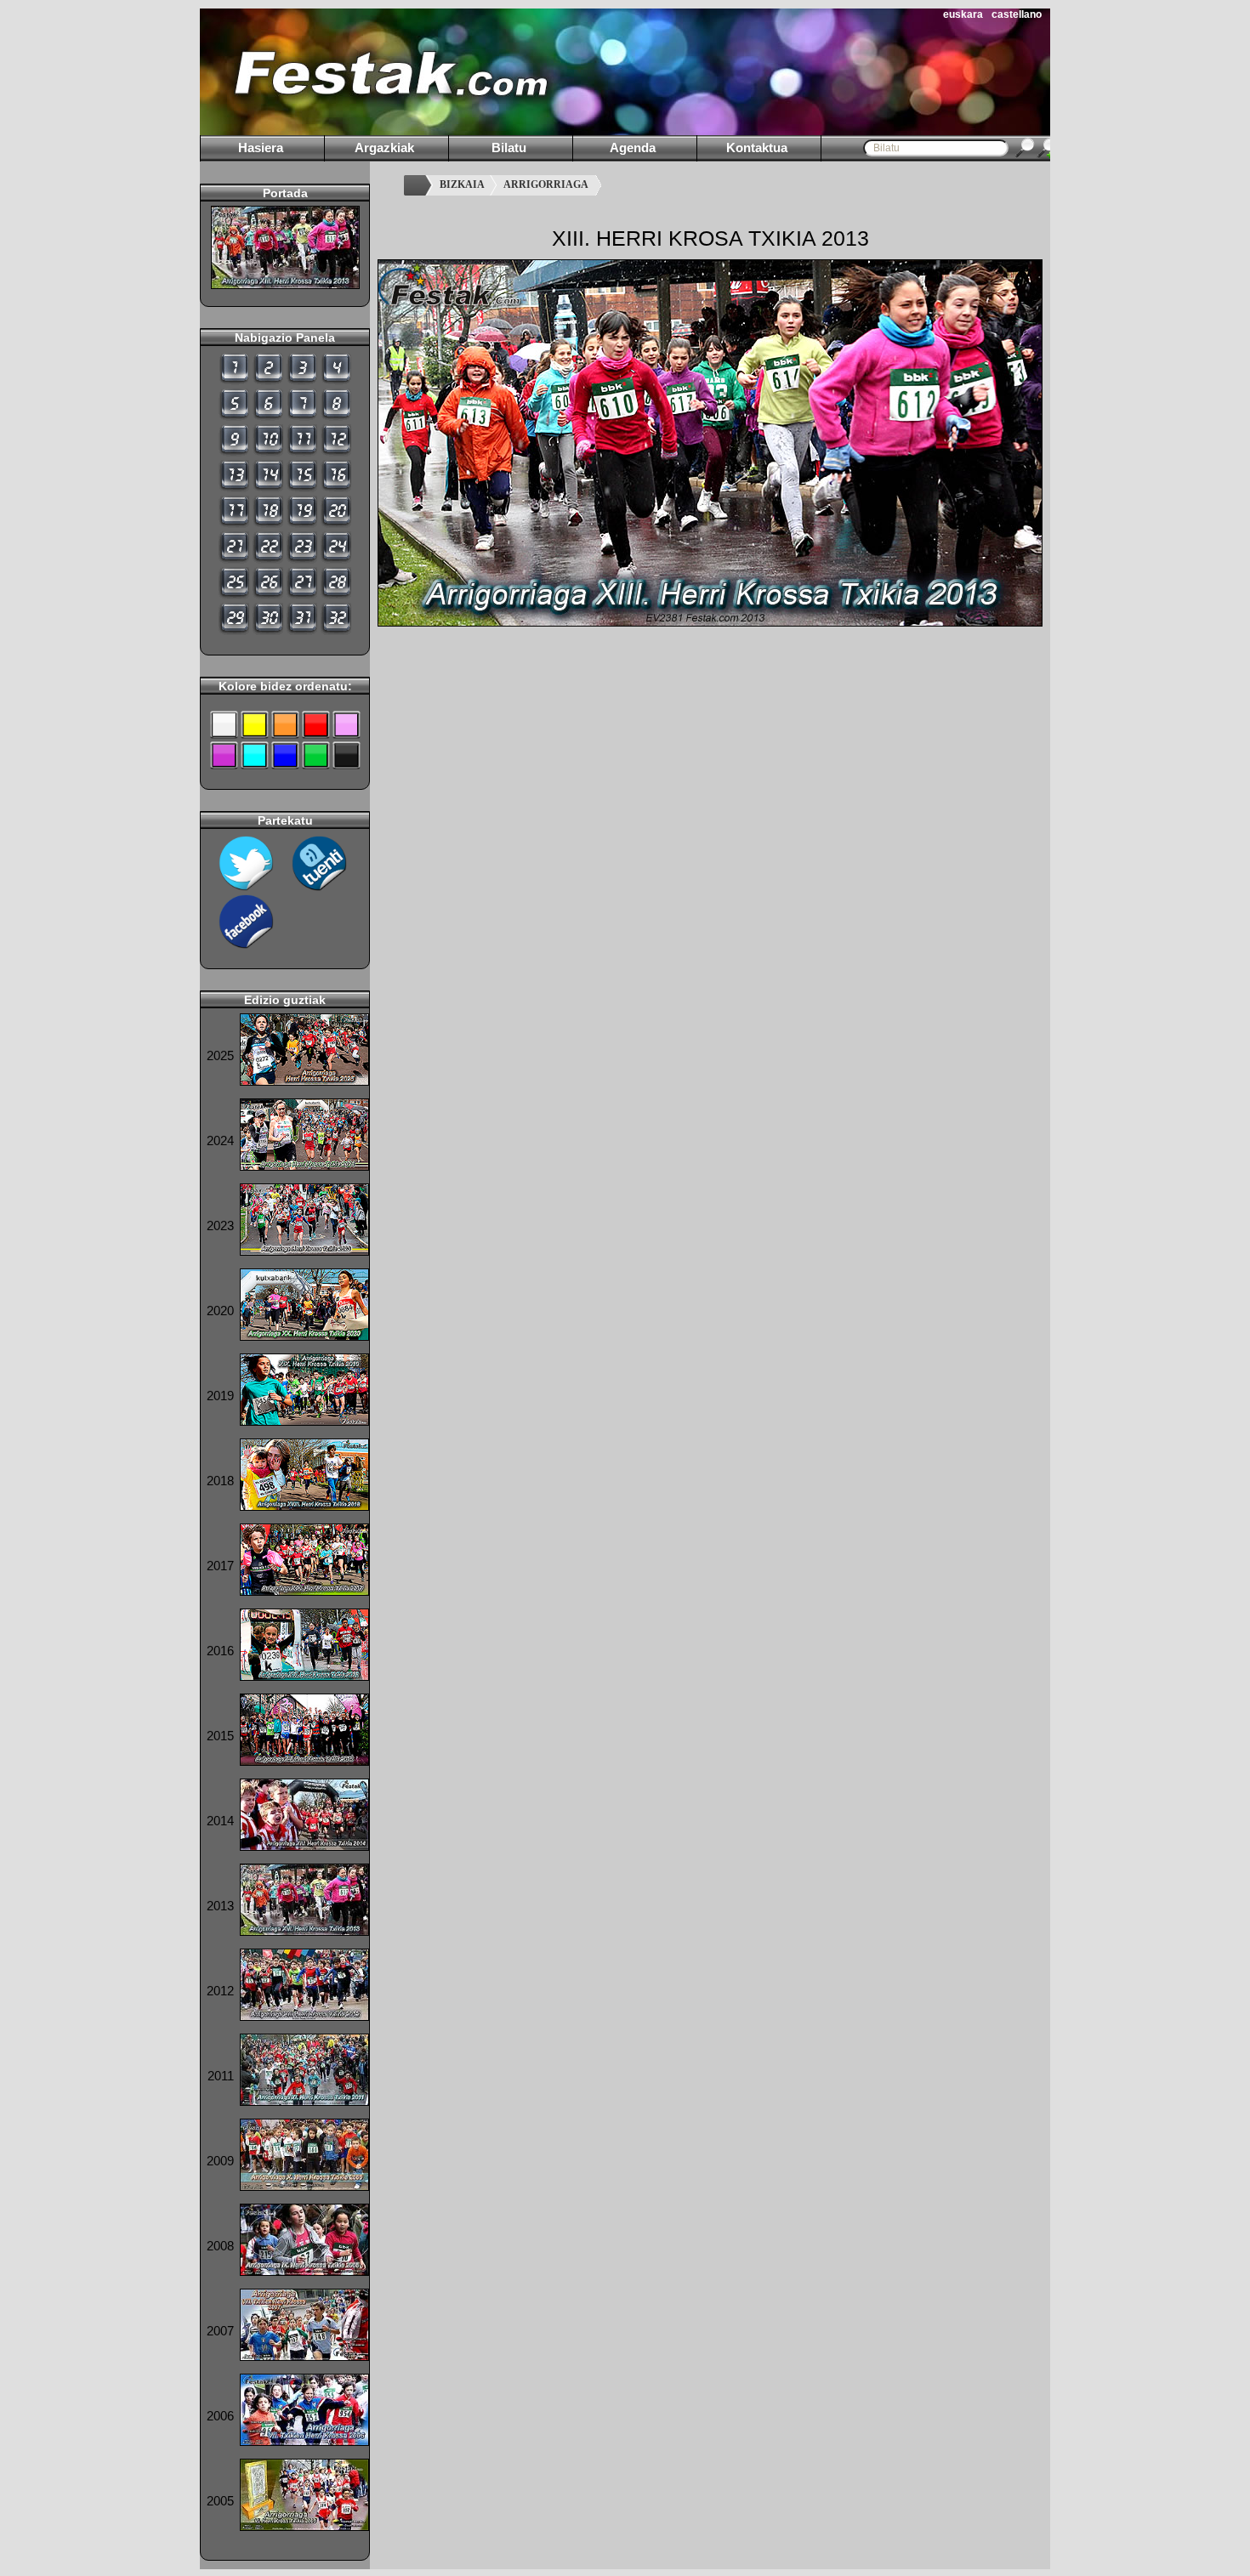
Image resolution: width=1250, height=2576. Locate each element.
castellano (1017, 14)
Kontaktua (757, 148)
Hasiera (261, 148)
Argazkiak (384, 148)
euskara (963, 14)
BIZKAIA (462, 184)
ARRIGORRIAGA (546, 184)
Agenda (633, 148)
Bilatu (509, 148)
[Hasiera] (418, 185)
